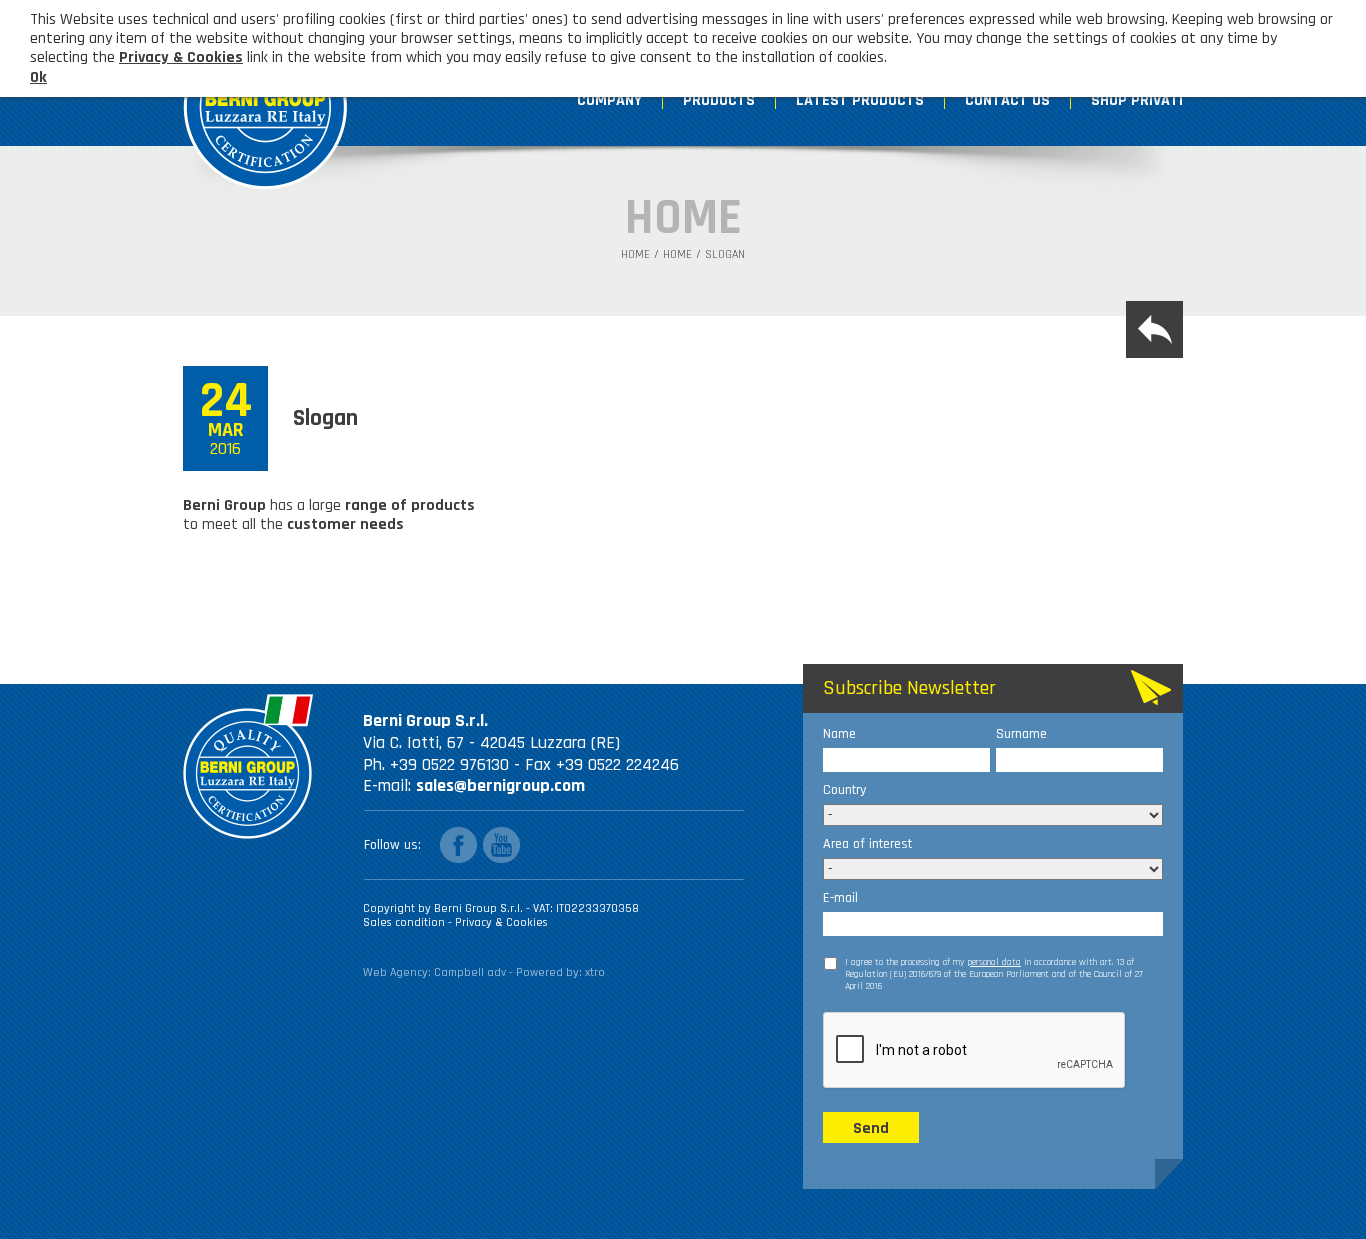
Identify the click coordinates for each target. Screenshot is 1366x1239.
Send (871, 1128)
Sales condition (405, 922)
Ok (38, 77)
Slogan (725, 255)
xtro (595, 972)
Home (635, 255)
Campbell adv (470, 972)
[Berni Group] (266, 98)
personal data (994, 962)
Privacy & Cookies (501, 922)
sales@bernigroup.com (500, 785)
